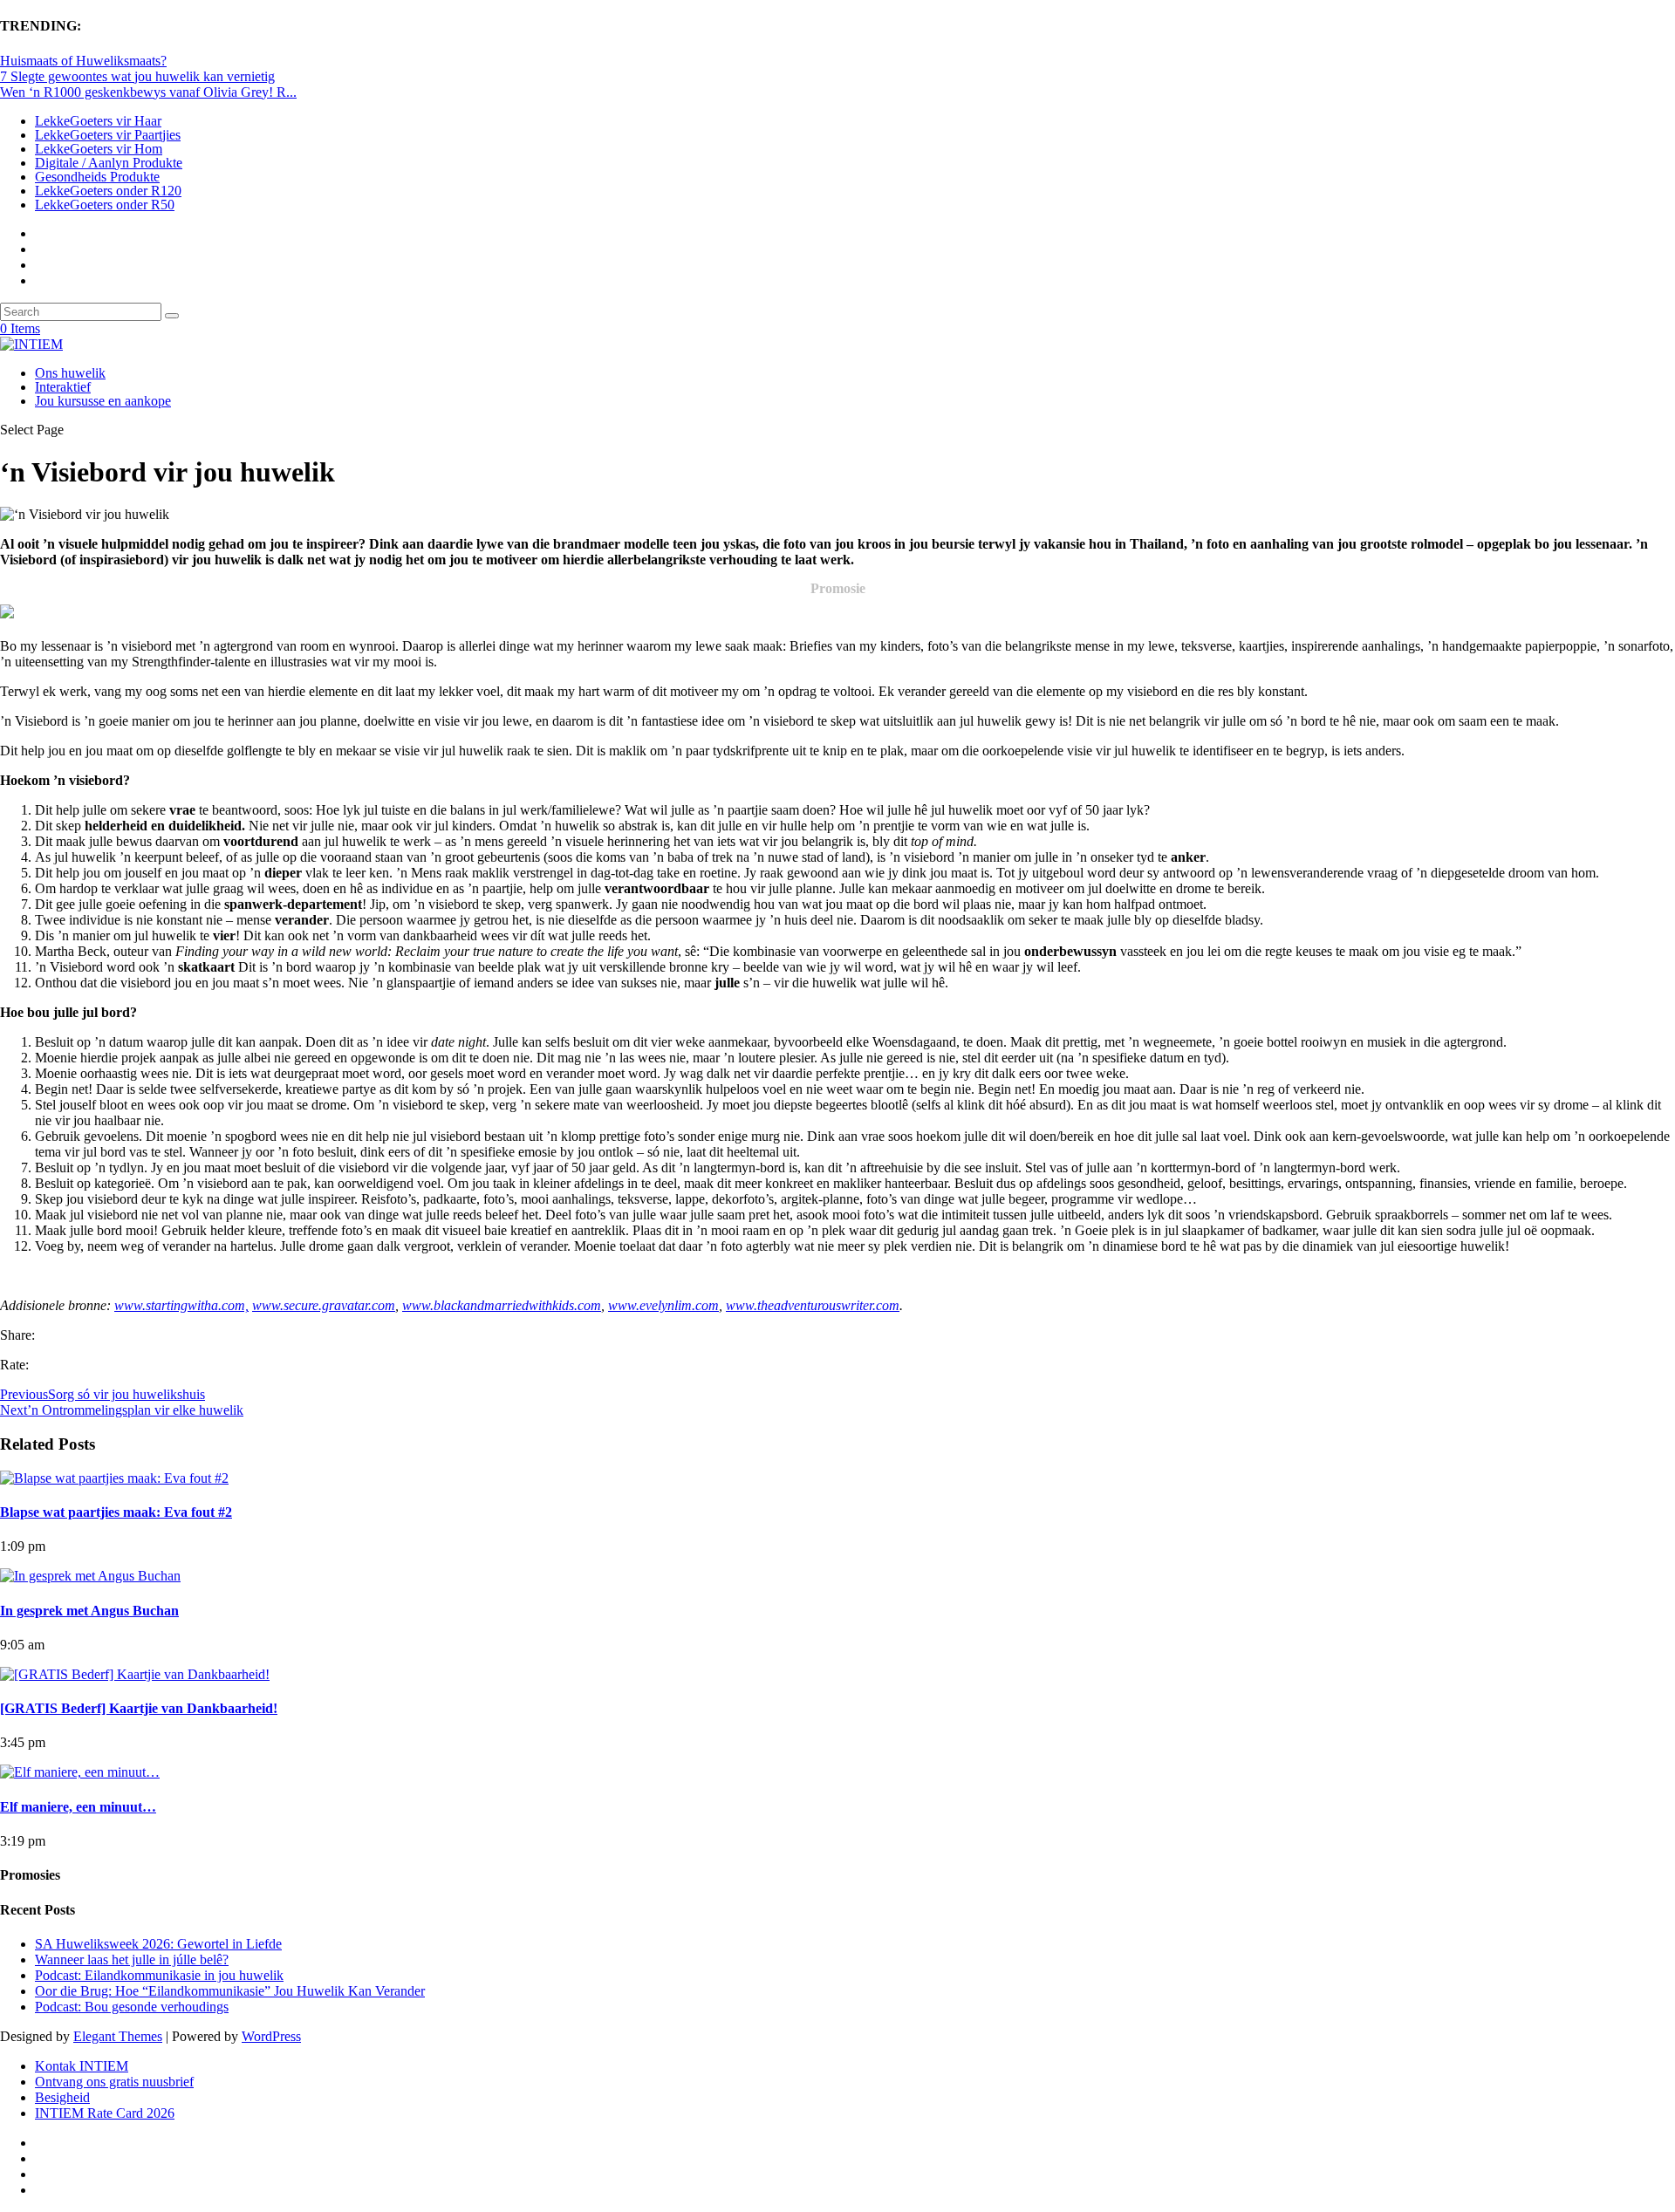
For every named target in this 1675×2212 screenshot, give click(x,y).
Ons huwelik (70, 373)
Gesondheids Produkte (97, 177)
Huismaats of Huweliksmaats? (83, 61)
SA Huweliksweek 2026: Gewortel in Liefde (158, 1944)
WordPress (271, 2036)
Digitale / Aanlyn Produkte (109, 163)
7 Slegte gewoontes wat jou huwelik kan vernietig (137, 76)
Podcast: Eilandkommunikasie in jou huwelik (159, 1975)
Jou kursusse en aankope (103, 401)
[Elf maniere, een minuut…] (80, 1772)
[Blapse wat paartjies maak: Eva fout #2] (114, 1478)
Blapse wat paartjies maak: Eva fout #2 (116, 1512)
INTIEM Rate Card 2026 (105, 2113)
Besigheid (62, 2097)
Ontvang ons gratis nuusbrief (114, 2082)
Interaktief (63, 387)
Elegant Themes (118, 2036)
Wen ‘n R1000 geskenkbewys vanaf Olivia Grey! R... (148, 92)
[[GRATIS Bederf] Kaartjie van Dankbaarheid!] (135, 1674)
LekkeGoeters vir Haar (98, 121)
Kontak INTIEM (82, 2066)
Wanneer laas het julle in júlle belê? (132, 1959)
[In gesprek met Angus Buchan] (90, 1576)
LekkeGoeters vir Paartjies (108, 135)
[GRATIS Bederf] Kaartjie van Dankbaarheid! (139, 1708)
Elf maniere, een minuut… (78, 1807)
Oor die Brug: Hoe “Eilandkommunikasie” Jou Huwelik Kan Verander (230, 1991)
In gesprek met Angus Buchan (89, 1611)
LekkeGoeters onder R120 (108, 191)
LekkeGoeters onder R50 (105, 205)
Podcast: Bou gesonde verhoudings (132, 2007)
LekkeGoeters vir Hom (99, 149)
